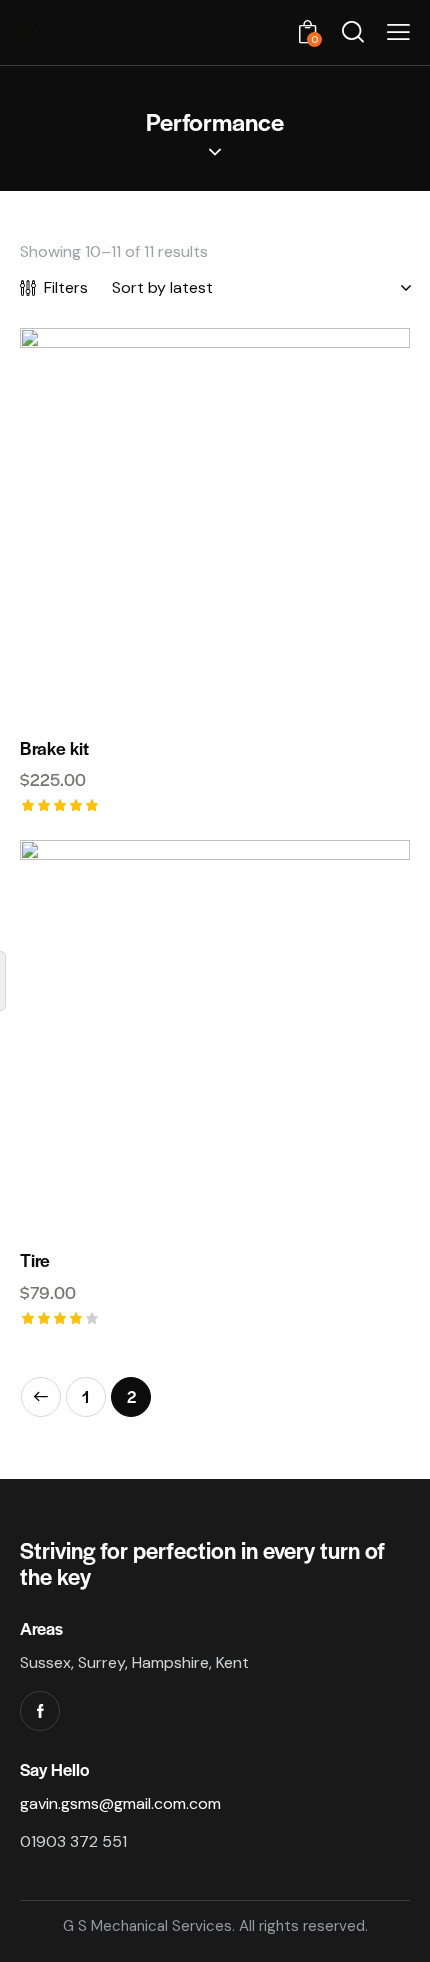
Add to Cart (215, 702)
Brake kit (54, 748)
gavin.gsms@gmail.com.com (120, 1803)
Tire (35, 1260)
